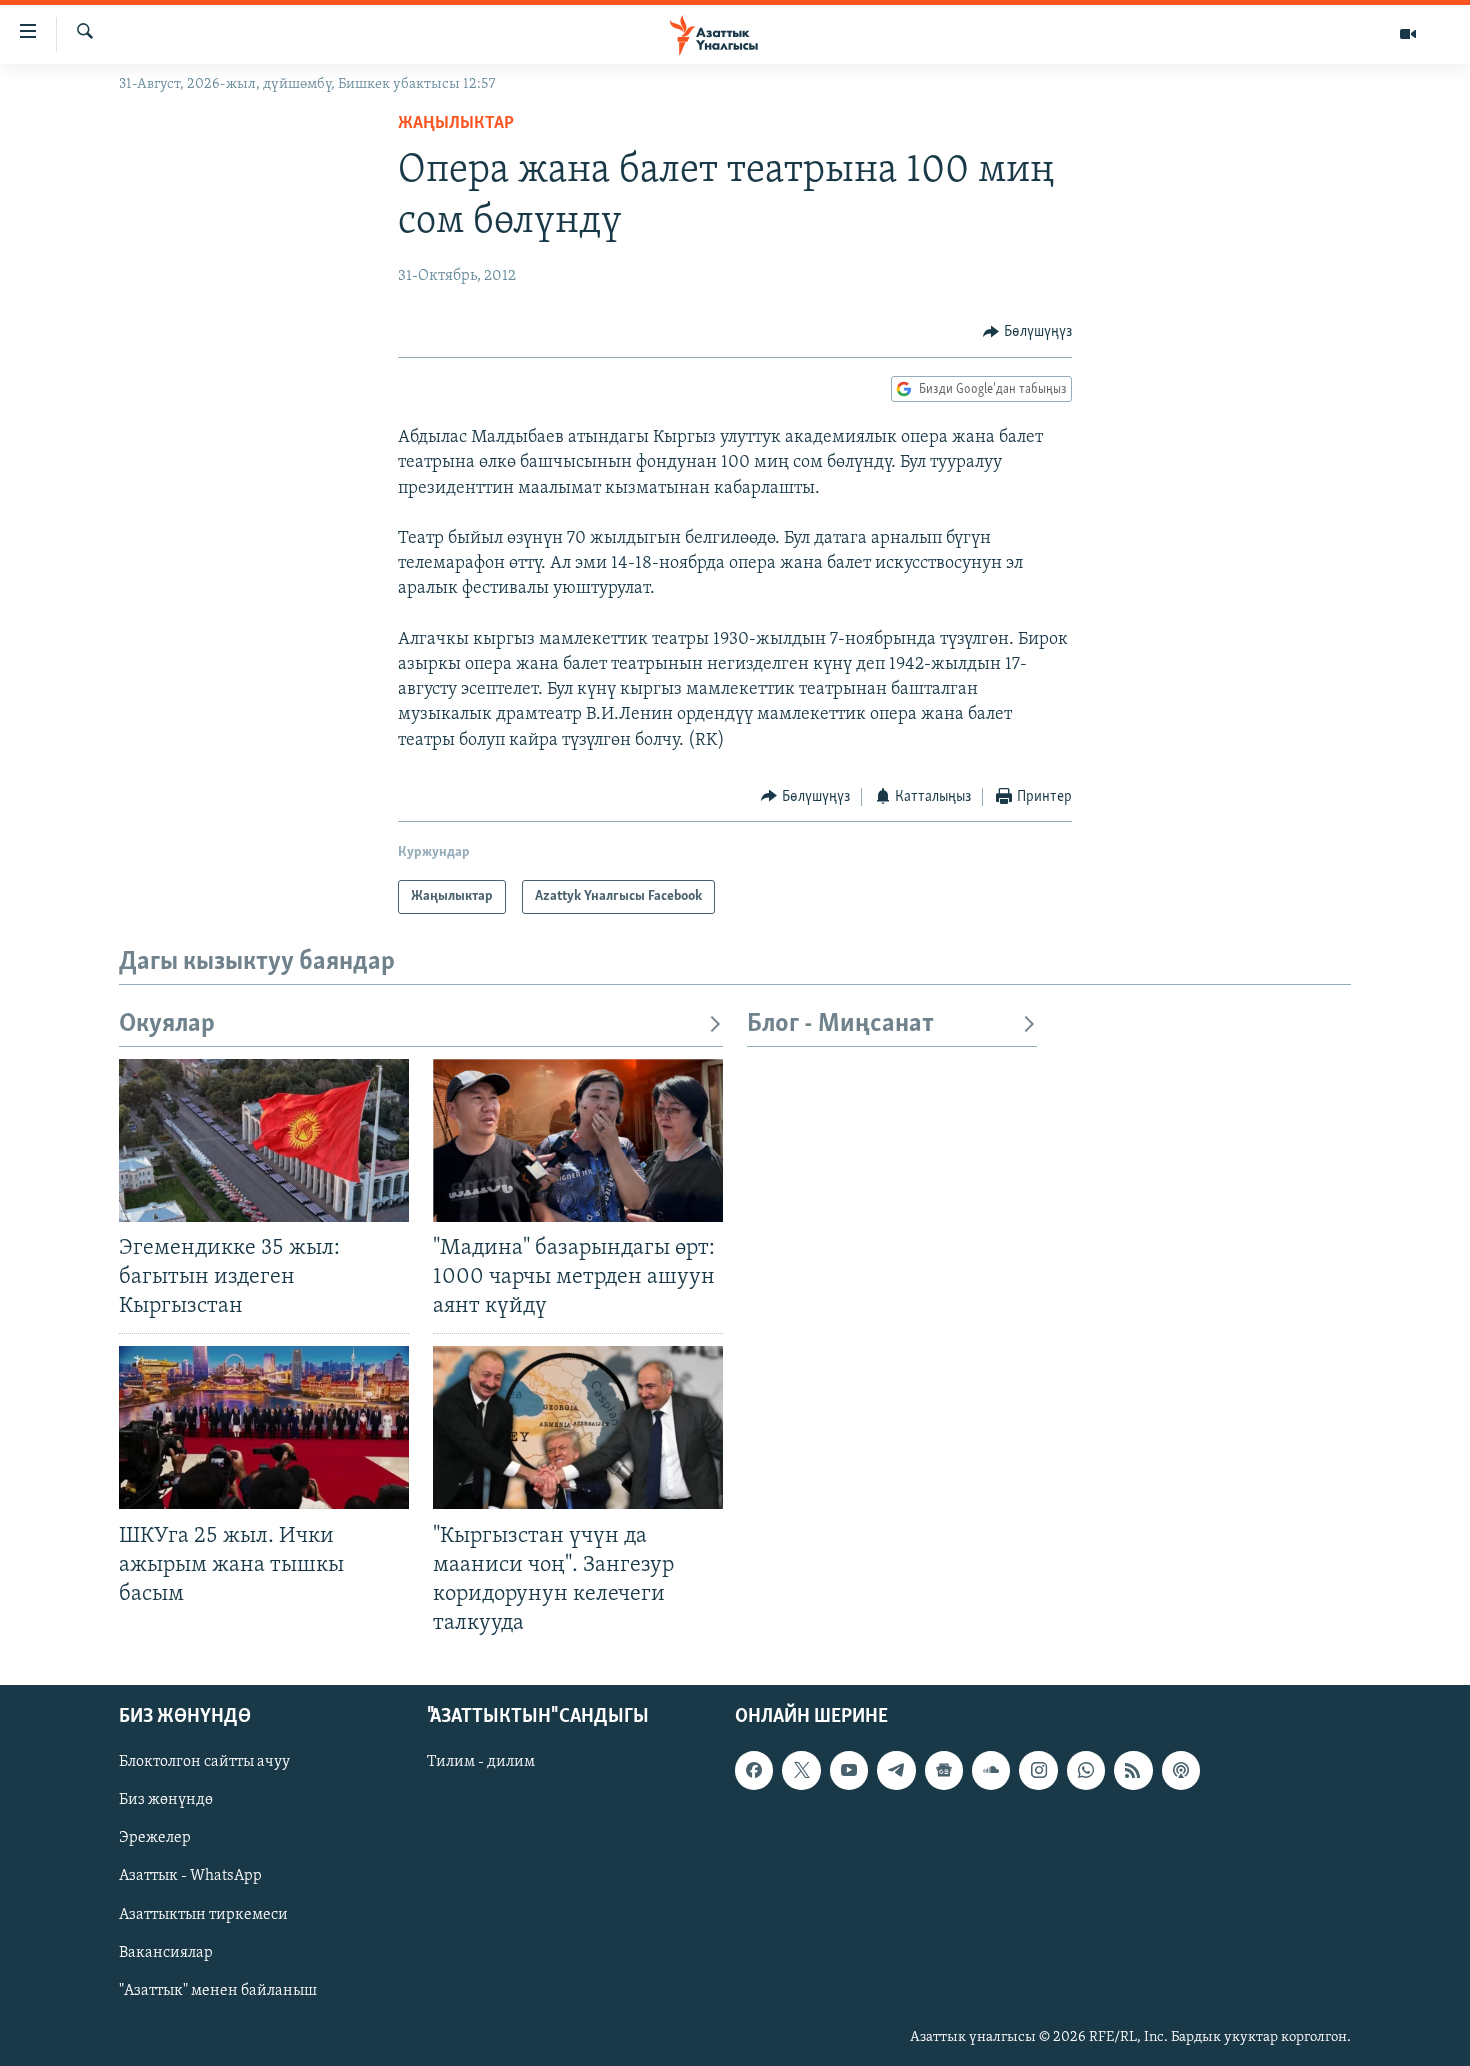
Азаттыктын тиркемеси (203, 1915)
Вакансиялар (166, 1953)
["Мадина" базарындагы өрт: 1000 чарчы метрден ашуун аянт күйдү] (578, 1140)
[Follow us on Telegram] (896, 1770)
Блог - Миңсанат (840, 1024)
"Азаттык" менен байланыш (218, 1991)
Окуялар (167, 1024)
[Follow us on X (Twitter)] (801, 1770)
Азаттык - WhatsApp (190, 1877)
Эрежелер (155, 1839)
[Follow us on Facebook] (754, 1770)
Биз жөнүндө (166, 1801)
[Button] (1027, 332)
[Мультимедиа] (1408, 34)
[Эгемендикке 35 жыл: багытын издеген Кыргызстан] (264, 1140)
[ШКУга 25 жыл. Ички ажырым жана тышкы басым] (264, 1427)
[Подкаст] (1181, 1770)
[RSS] (1133, 1770)
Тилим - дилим (481, 1762)
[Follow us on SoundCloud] (991, 1770)
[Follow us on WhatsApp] (1086, 1770)
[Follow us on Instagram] (1038, 1770)
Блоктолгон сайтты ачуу (204, 1762)
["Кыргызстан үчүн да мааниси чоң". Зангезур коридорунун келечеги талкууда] (578, 1427)
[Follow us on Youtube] (849, 1770)
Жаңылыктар (456, 124)
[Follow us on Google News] (944, 1770)
